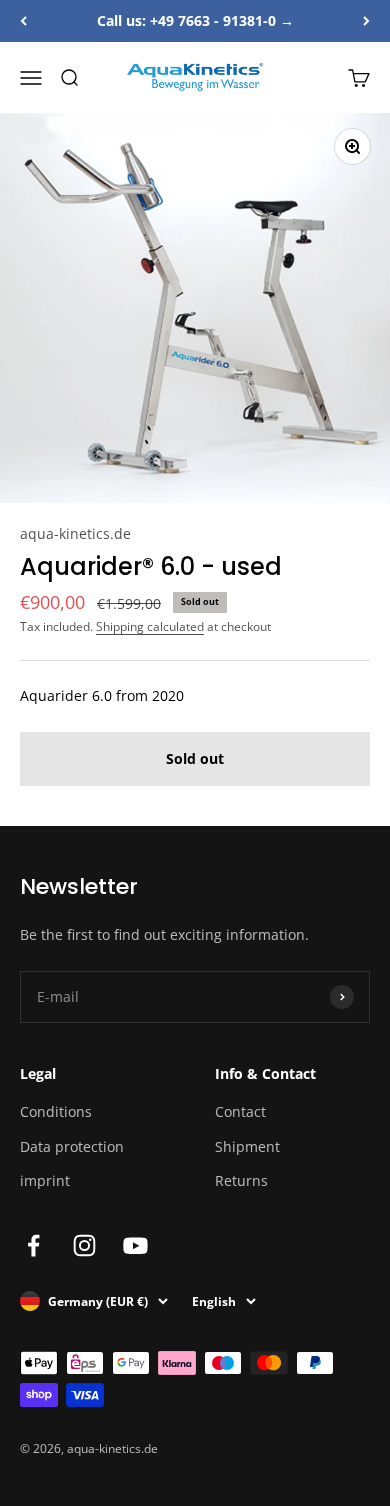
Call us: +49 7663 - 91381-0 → (195, 20)
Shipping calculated (150, 626)
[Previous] (23, 21)
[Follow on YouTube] (135, 1245)
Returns (241, 1180)
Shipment (247, 1146)
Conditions (56, 1111)
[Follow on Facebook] (33, 1245)
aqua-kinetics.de (75, 533)
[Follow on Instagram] (84, 1245)
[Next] (366, 21)
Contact (240, 1111)
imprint (45, 1180)
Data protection (72, 1146)
